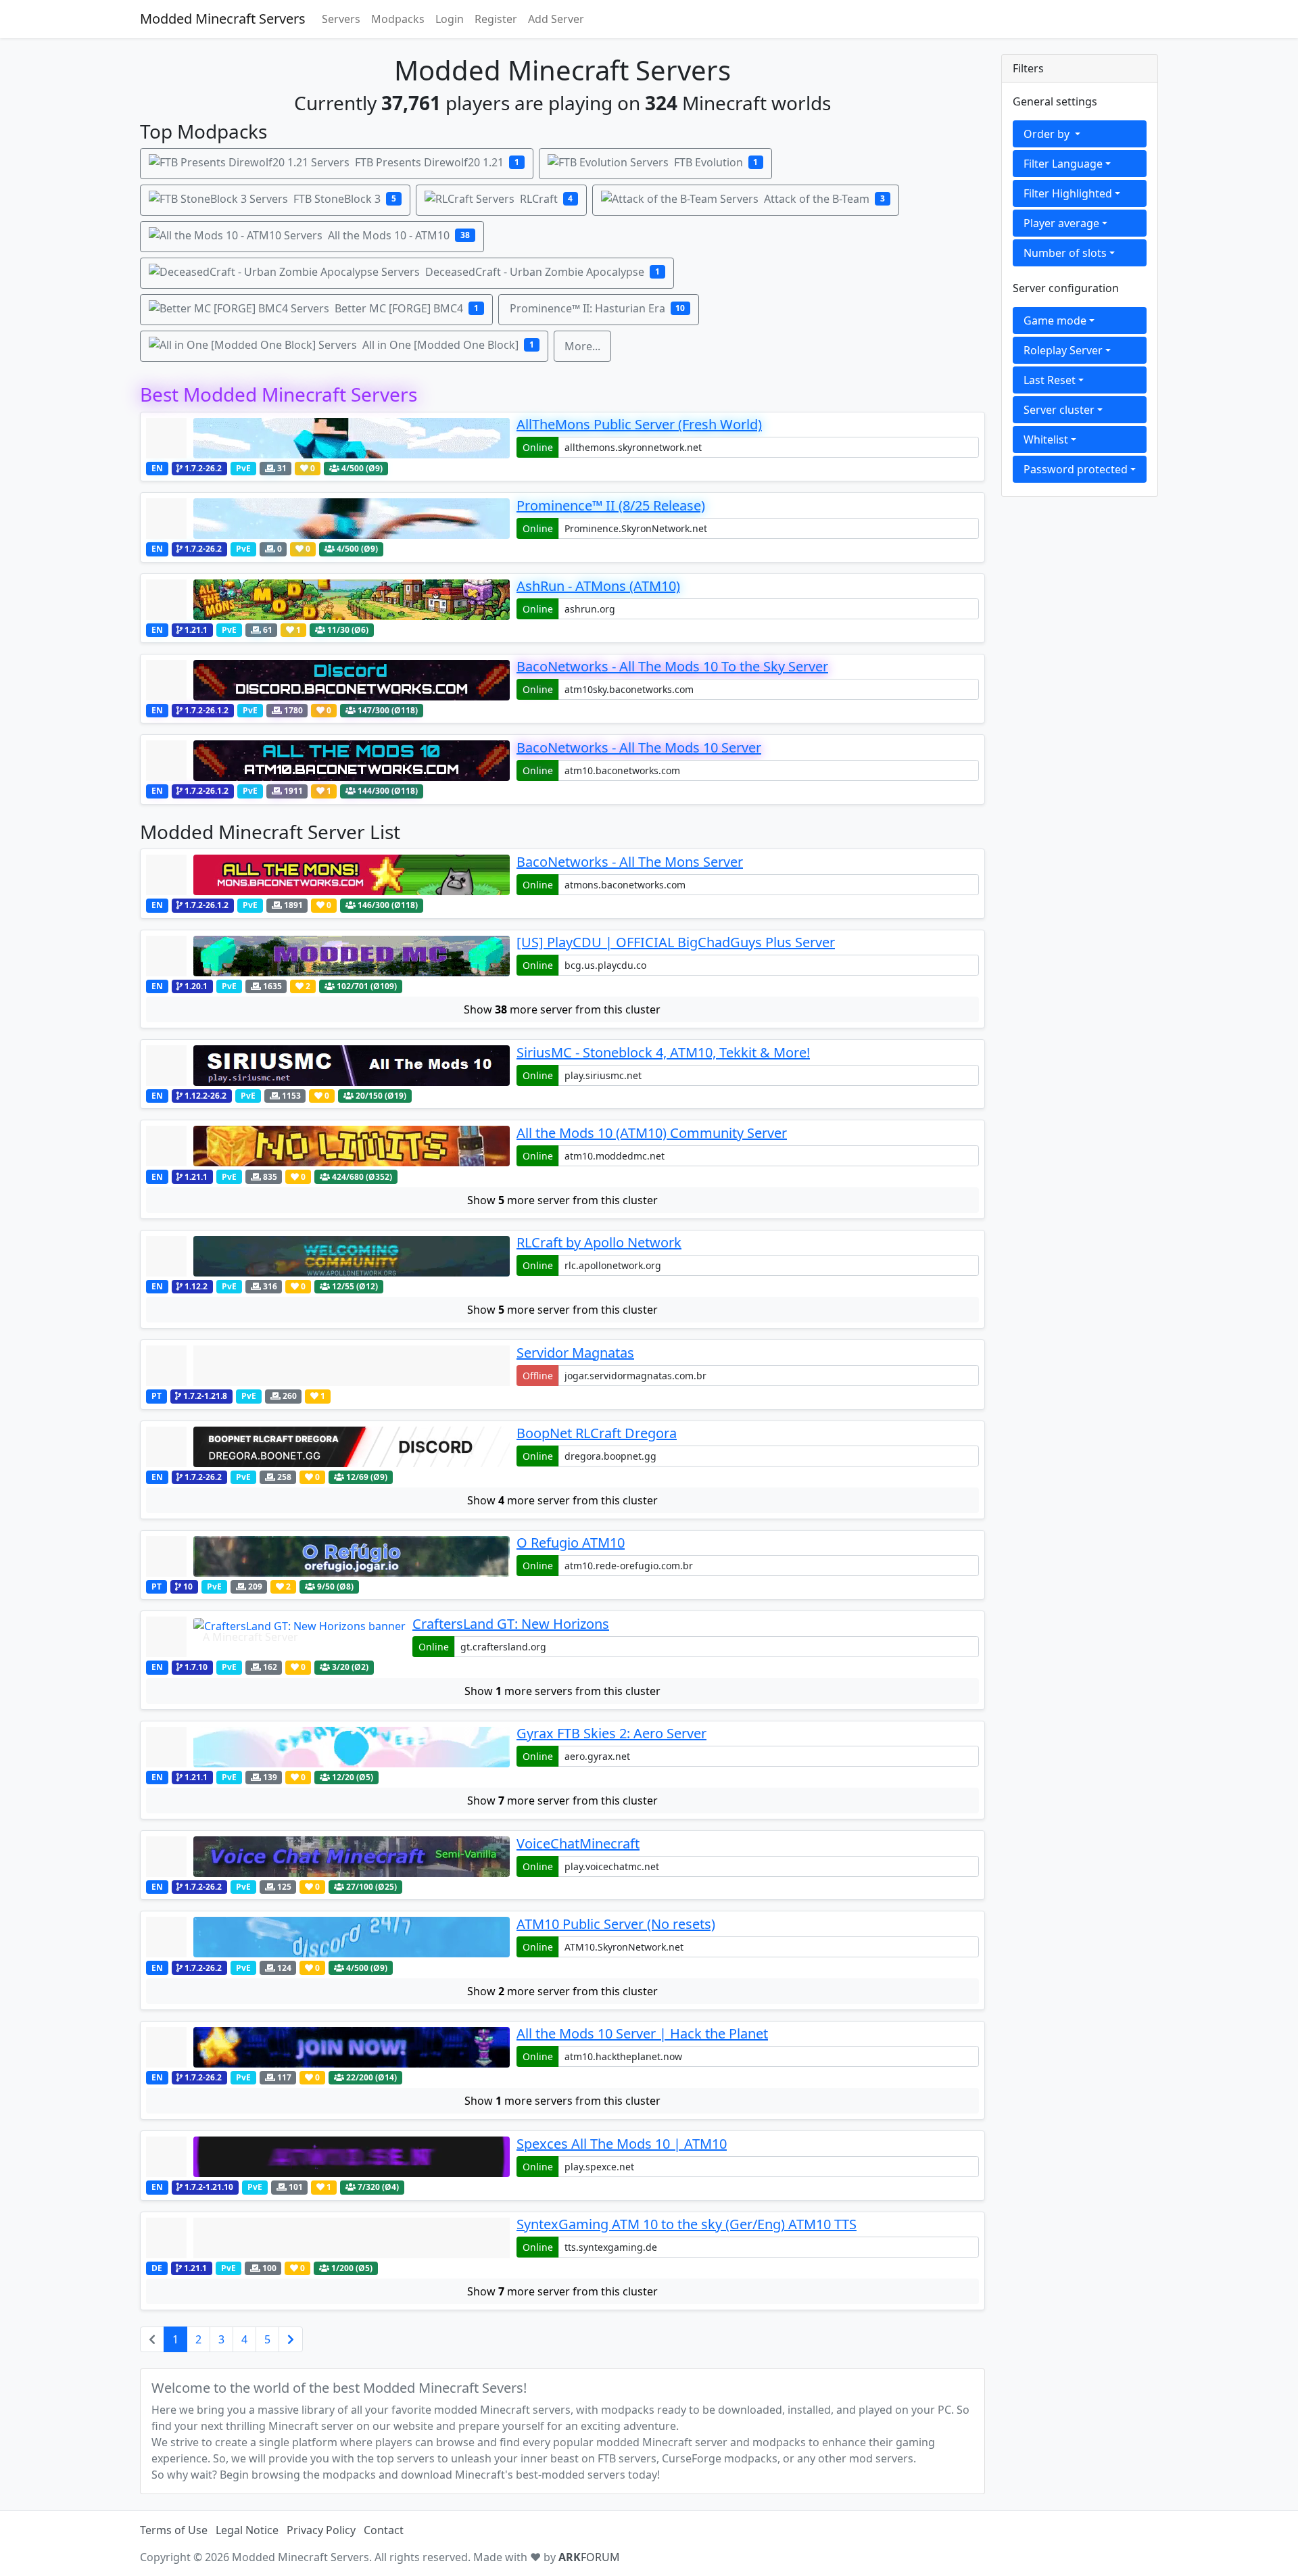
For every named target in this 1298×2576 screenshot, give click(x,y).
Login (450, 19)
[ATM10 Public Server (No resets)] (328, 1937)
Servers (341, 19)
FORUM (589, 2557)
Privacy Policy (321, 2530)
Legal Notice (247, 2530)
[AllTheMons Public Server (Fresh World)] (328, 438)
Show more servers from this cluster (562, 1691)
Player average (1061, 223)
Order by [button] (1048, 134)
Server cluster (1059, 410)
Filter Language (1063, 164)
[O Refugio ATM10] (328, 1556)
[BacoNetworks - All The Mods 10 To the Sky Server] (328, 680)
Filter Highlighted (1068, 193)
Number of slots (1065, 253)
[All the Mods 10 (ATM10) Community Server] (328, 1146)
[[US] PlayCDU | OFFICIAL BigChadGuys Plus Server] (328, 956)
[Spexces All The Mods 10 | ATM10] (328, 2157)
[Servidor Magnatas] (328, 1366)
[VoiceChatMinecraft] (328, 1857)
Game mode (1055, 320)
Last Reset (1050, 380)
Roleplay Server (1063, 350)
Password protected (1076, 469)
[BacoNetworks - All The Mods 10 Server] (328, 761)
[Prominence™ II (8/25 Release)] (328, 519)
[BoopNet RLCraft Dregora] (328, 1447)
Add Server (556, 19)
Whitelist (1046, 439)
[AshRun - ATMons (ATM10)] (328, 600)
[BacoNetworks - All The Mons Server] (328, 875)
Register (496, 19)
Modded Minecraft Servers (223, 19)
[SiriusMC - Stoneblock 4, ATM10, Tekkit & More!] (328, 1066)
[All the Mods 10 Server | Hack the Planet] (328, 2047)
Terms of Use (174, 2530)
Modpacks (398, 19)
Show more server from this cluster (562, 1009)
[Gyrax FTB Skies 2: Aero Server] (328, 1747)
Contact (384, 2530)
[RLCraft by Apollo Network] (328, 1256)
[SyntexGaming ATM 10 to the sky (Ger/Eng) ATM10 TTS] (328, 2238)
